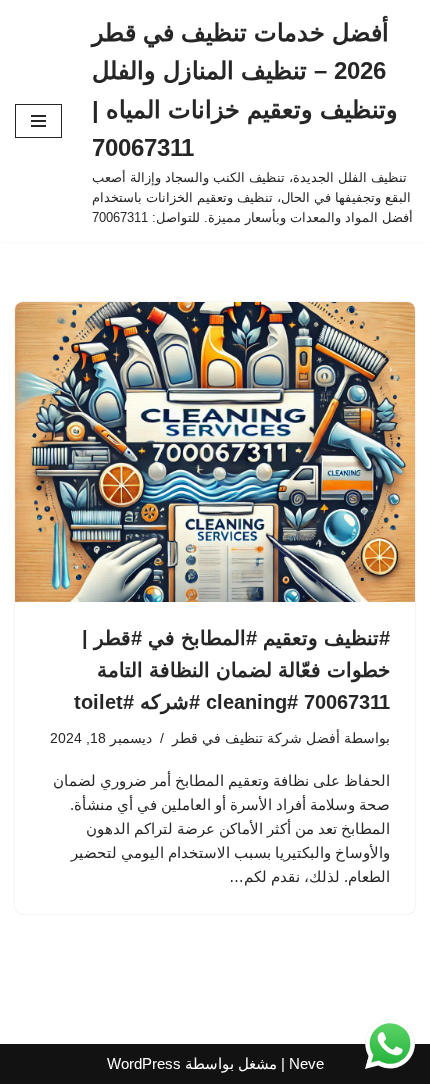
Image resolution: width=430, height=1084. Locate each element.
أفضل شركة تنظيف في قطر (256, 738)
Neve (306, 1063)
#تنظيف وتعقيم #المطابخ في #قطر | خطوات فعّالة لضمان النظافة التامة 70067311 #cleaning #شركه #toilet (232, 670)
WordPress (144, 1063)
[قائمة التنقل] (38, 121)
